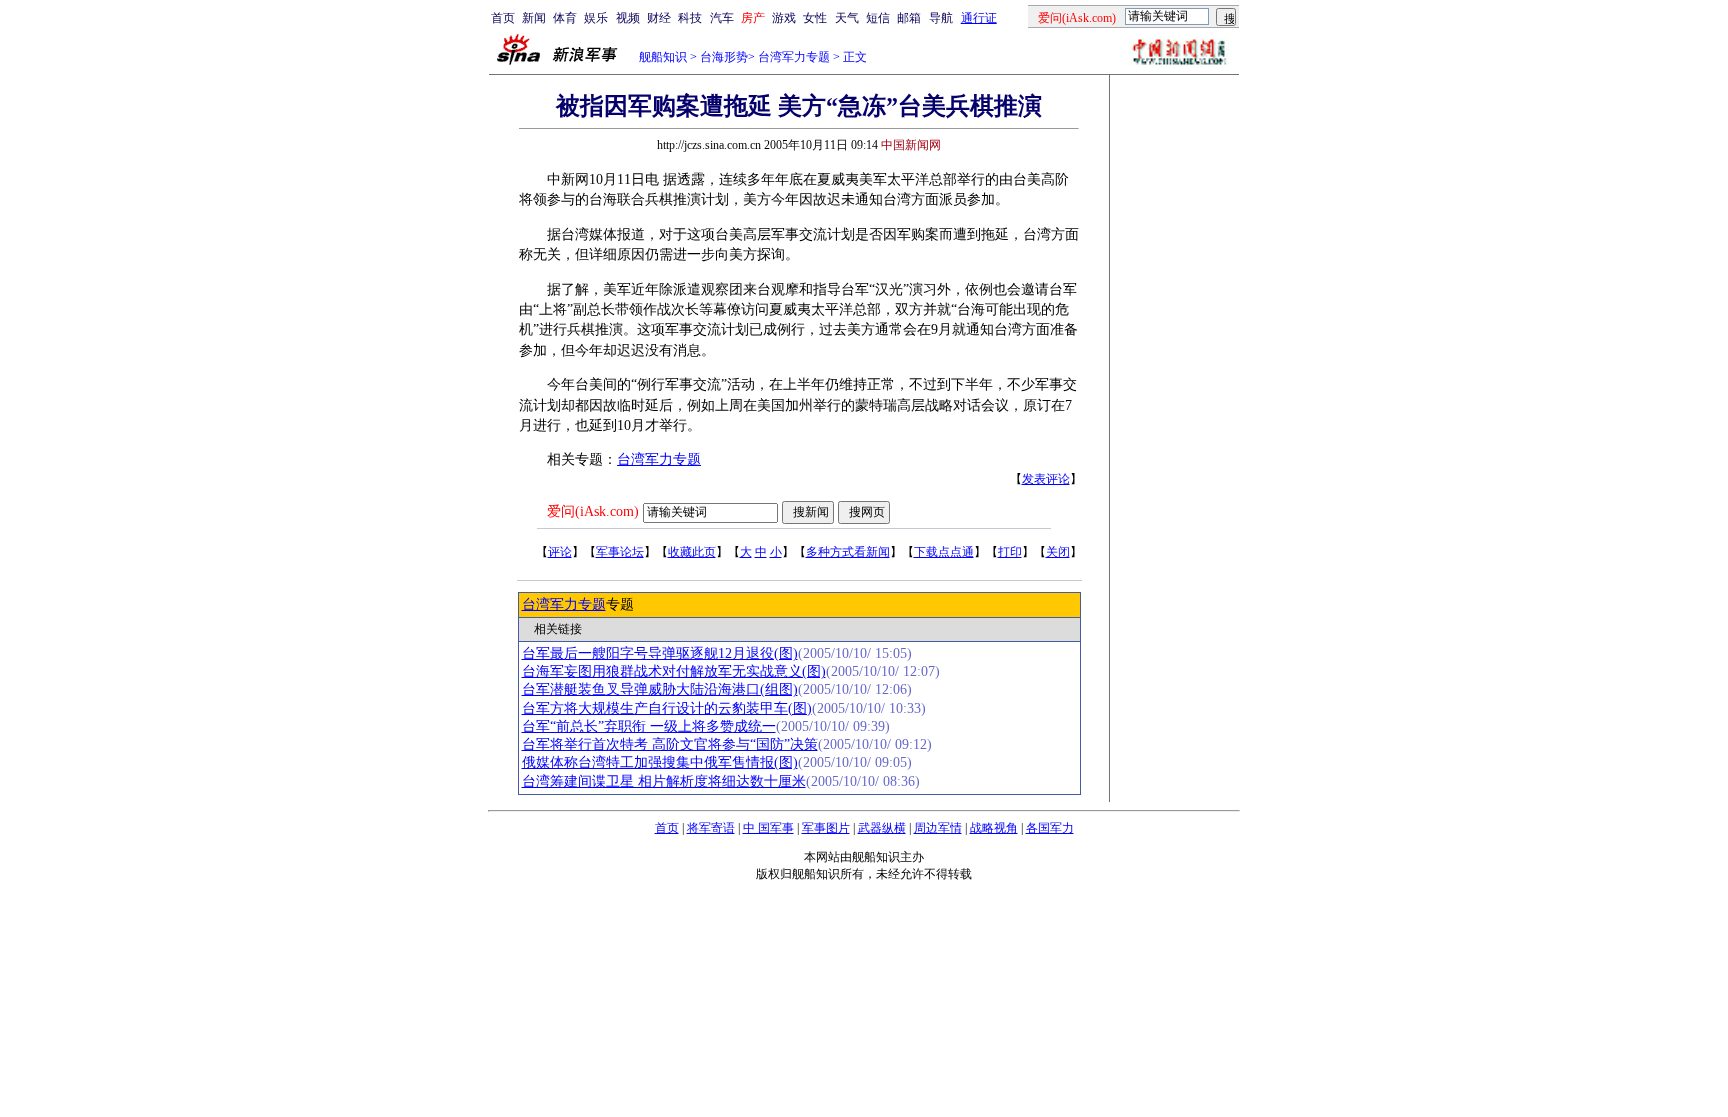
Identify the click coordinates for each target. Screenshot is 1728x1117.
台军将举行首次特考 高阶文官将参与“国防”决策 (670, 744)
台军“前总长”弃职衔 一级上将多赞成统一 (649, 726)
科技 (690, 18)
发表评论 (1046, 479)
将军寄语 (711, 828)
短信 (878, 18)
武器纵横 (882, 828)
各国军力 (1050, 828)
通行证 (979, 18)
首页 (503, 18)
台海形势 (724, 57)
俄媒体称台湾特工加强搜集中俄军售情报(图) (660, 762)
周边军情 (938, 828)
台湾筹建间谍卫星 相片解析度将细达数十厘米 (664, 781)
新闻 (534, 18)
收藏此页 (692, 552)
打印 (1010, 552)
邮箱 (909, 18)
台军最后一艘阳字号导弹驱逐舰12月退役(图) (660, 653)
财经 (659, 18)
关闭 (1058, 552)
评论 (560, 552)
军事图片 (826, 828)
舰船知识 (663, 57)
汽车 (722, 18)
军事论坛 (620, 552)
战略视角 (994, 828)
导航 (941, 18)
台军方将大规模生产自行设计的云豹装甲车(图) (667, 708)
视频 (628, 18)
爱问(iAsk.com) (593, 511)
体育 (565, 18)
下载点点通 (944, 552)
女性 (815, 18)
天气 (847, 18)
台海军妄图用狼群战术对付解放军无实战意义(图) (674, 671)
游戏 (784, 18)
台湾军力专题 (794, 57)
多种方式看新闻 (848, 552)
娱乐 (596, 18)
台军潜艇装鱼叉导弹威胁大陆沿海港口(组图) (660, 689)
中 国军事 (768, 828)
